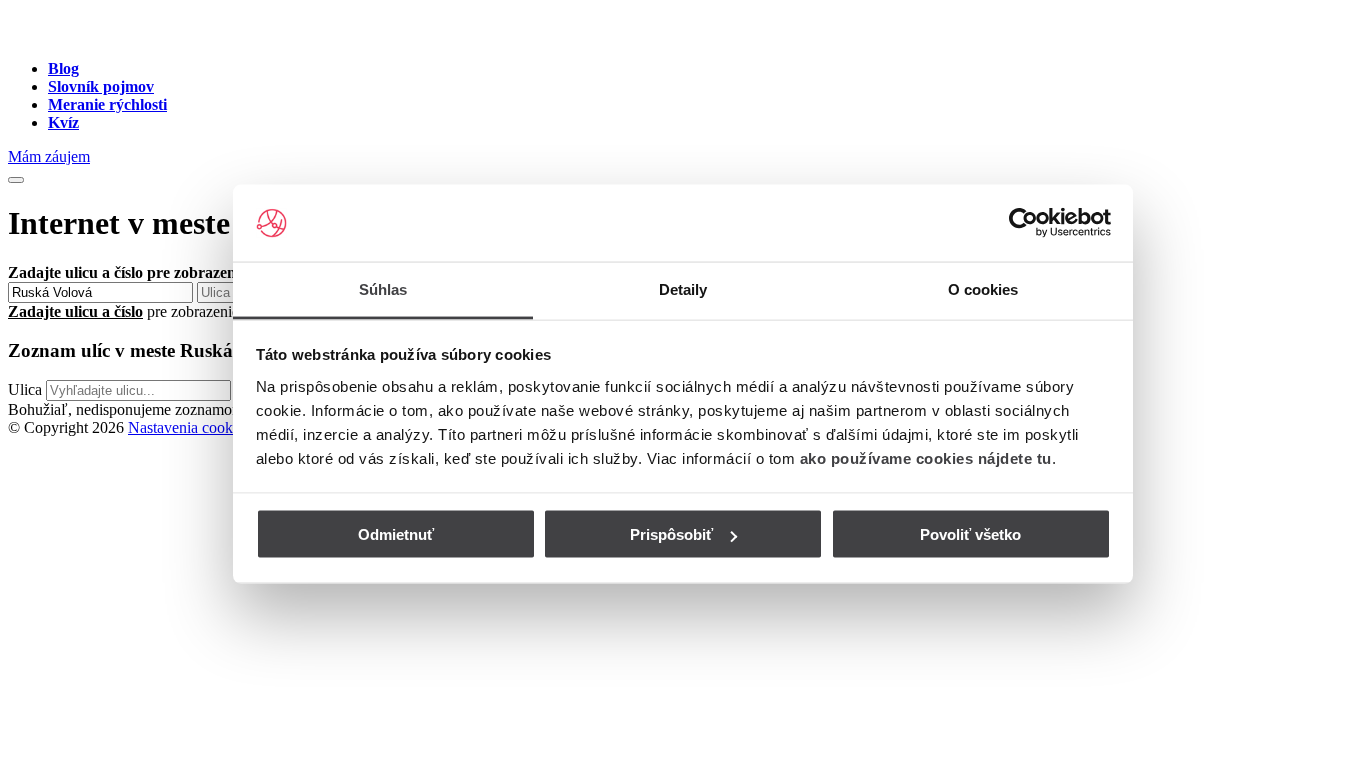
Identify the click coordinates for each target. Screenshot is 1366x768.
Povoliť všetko (970, 534)
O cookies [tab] (983, 288)
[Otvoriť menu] (16, 180)
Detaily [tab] (683, 288)
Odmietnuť (396, 534)
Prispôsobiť (671, 534)
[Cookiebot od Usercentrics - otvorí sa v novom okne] (1023, 223)
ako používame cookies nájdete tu (926, 457)
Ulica (25, 389)
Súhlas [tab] (383, 288)
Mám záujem (49, 156)
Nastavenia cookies (189, 427)
